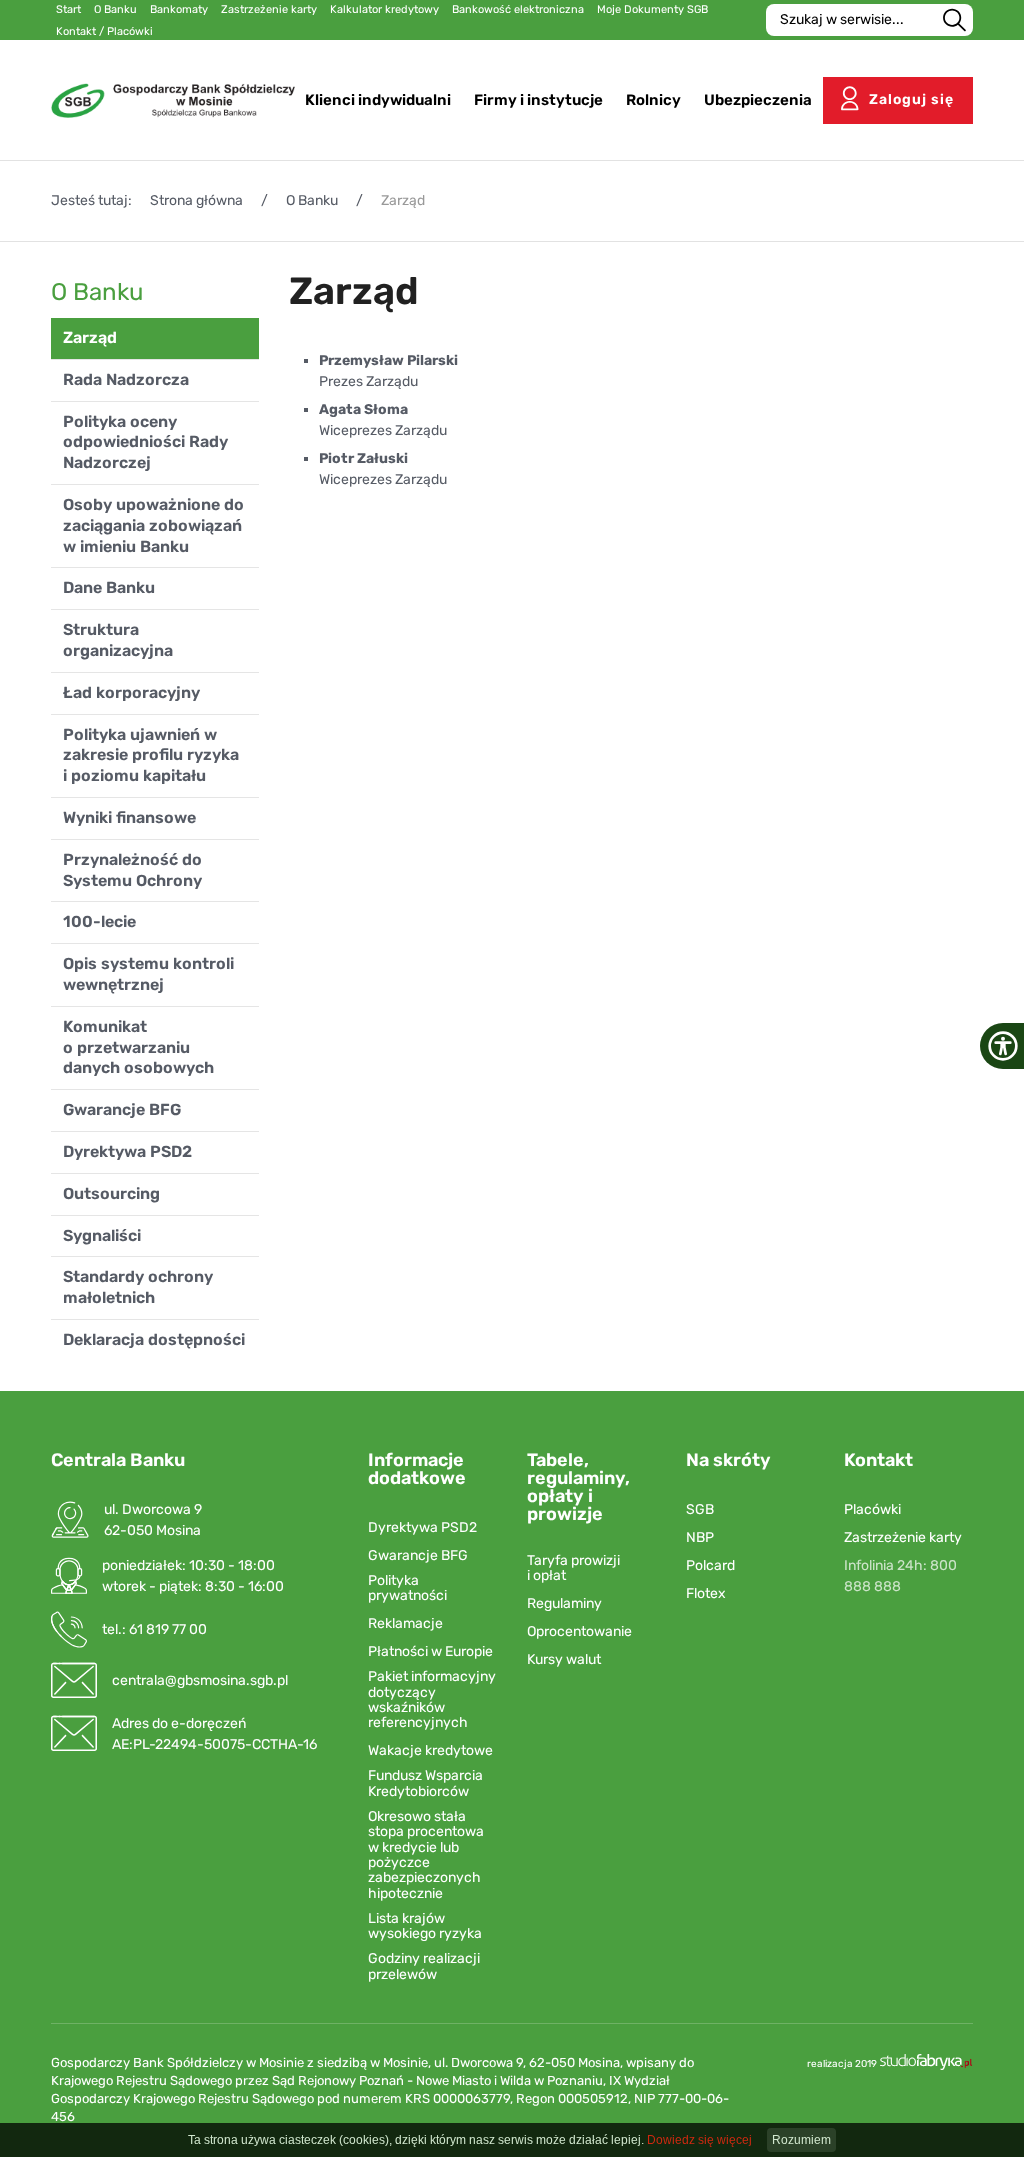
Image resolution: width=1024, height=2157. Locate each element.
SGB (700, 1509)
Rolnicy (653, 100)
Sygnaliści (102, 1235)
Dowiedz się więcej (699, 2140)
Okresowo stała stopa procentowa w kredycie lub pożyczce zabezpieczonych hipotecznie (426, 1855)
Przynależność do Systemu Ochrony (132, 870)
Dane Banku (109, 587)
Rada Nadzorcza (126, 379)
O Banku (312, 200)
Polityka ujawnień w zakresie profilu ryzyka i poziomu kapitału (151, 755)
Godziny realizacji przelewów (424, 1966)
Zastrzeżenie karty (903, 1537)
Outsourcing (111, 1193)
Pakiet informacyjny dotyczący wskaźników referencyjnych (432, 1700)
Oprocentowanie (579, 1631)
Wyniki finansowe (129, 817)
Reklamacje (405, 1623)
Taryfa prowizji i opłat (573, 1568)
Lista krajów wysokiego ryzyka (425, 1926)
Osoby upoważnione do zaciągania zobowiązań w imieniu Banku (153, 525)
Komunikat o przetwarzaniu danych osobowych (138, 1047)
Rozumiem (801, 2140)
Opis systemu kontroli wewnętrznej (148, 974)
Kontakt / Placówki (104, 31)
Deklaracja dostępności (154, 1339)
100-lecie (99, 921)
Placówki (872, 1509)
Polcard (710, 1565)
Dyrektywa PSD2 (127, 1151)
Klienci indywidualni (378, 100)
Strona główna (196, 200)
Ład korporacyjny (131, 692)
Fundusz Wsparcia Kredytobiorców (425, 1783)
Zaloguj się (911, 99)
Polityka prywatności (407, 1588)
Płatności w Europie (430, 1651)
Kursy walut (564, 1659)
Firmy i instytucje (538, 100)
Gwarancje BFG (122, 1109)
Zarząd (90, 337)
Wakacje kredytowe (430, 1750)
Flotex (706, 1593)
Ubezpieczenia (758, 100)
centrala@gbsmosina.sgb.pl (200, 1680)
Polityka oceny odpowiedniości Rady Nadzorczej (145, 442)
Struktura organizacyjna (118, 640)
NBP (700, 1537)
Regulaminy (564, 1603)
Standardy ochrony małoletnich (138, 1287)
